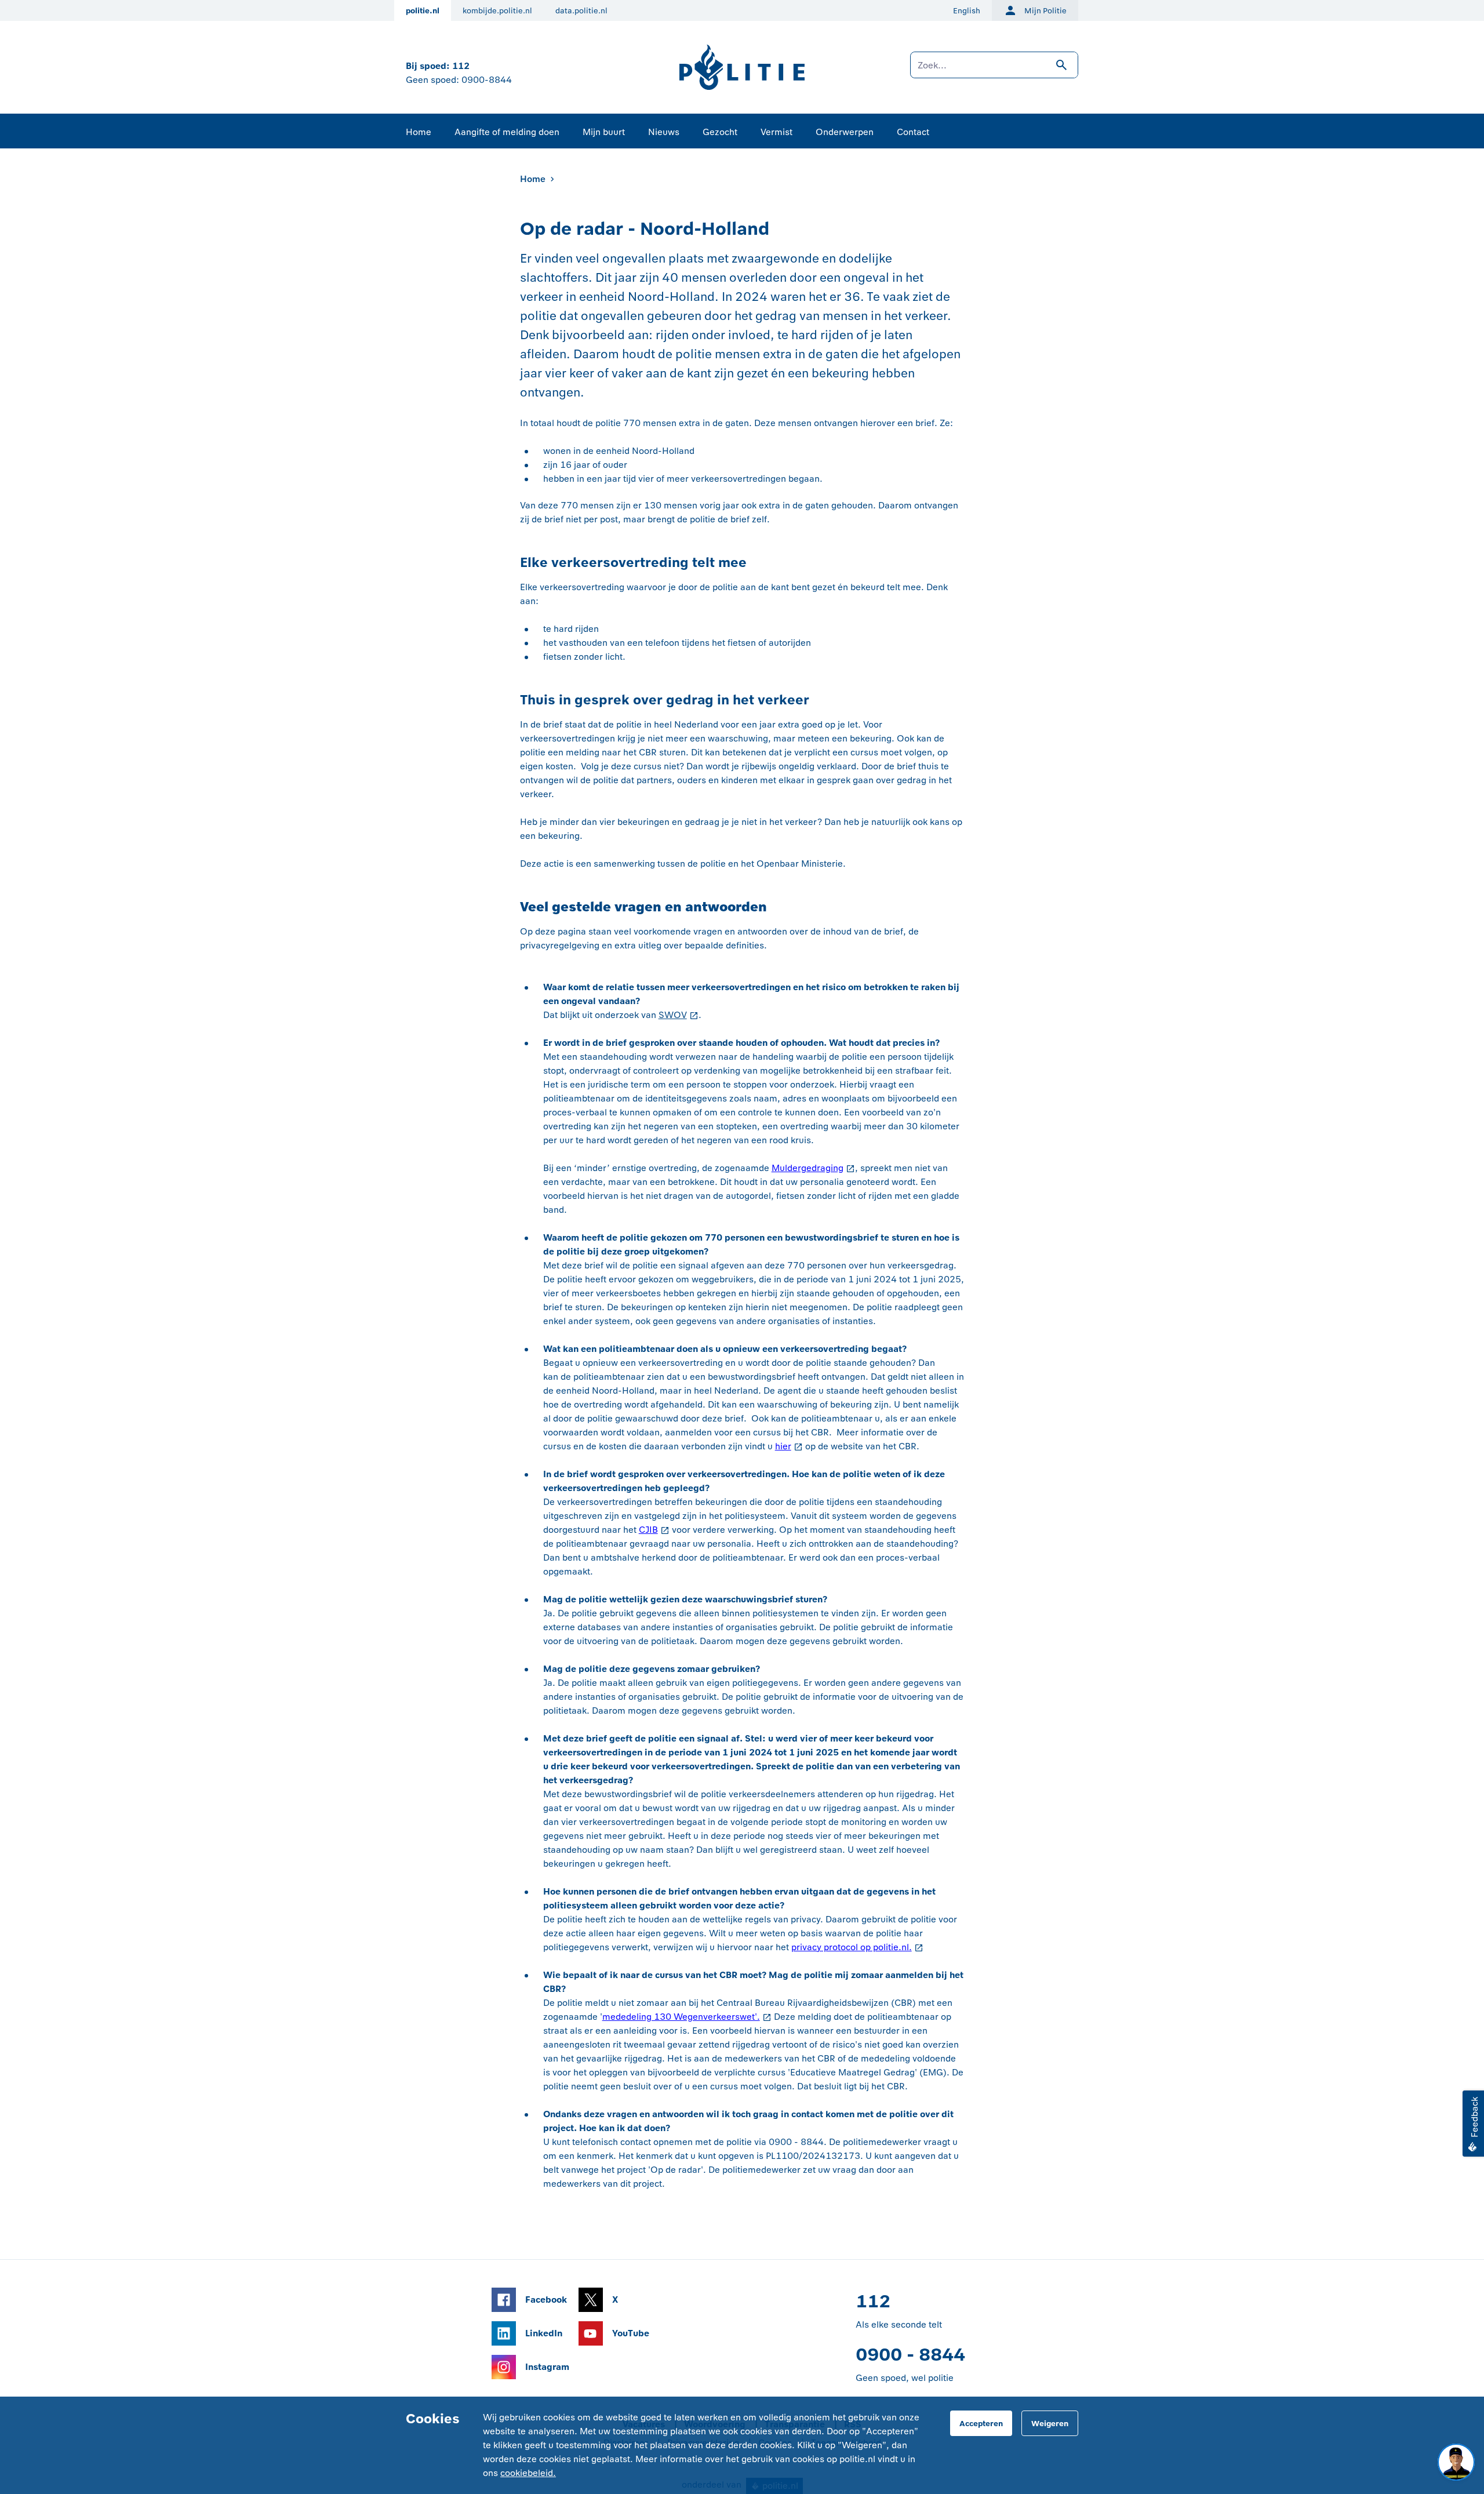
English (967, 11)
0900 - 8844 (910, 2355)
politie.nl (423, 11)
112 (461, 66)
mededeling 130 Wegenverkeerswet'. (681, 2017)
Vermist (776, 132)
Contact (913, 132)
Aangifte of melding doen (507, 132)
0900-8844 (487, 80)
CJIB (648, 1530)
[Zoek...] (994, 71)
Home (419, 132)
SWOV (673, 1015)
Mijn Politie (1045, 11)
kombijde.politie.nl (497, 11)
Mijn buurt (604, 132)
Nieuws (664, 132)
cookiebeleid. (528, 2473)
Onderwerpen (845, 132)
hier (783, 1446)
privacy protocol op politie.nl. (852, 1947)
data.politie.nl (581, 11)
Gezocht (720, 132)
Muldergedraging (808, 1168)
